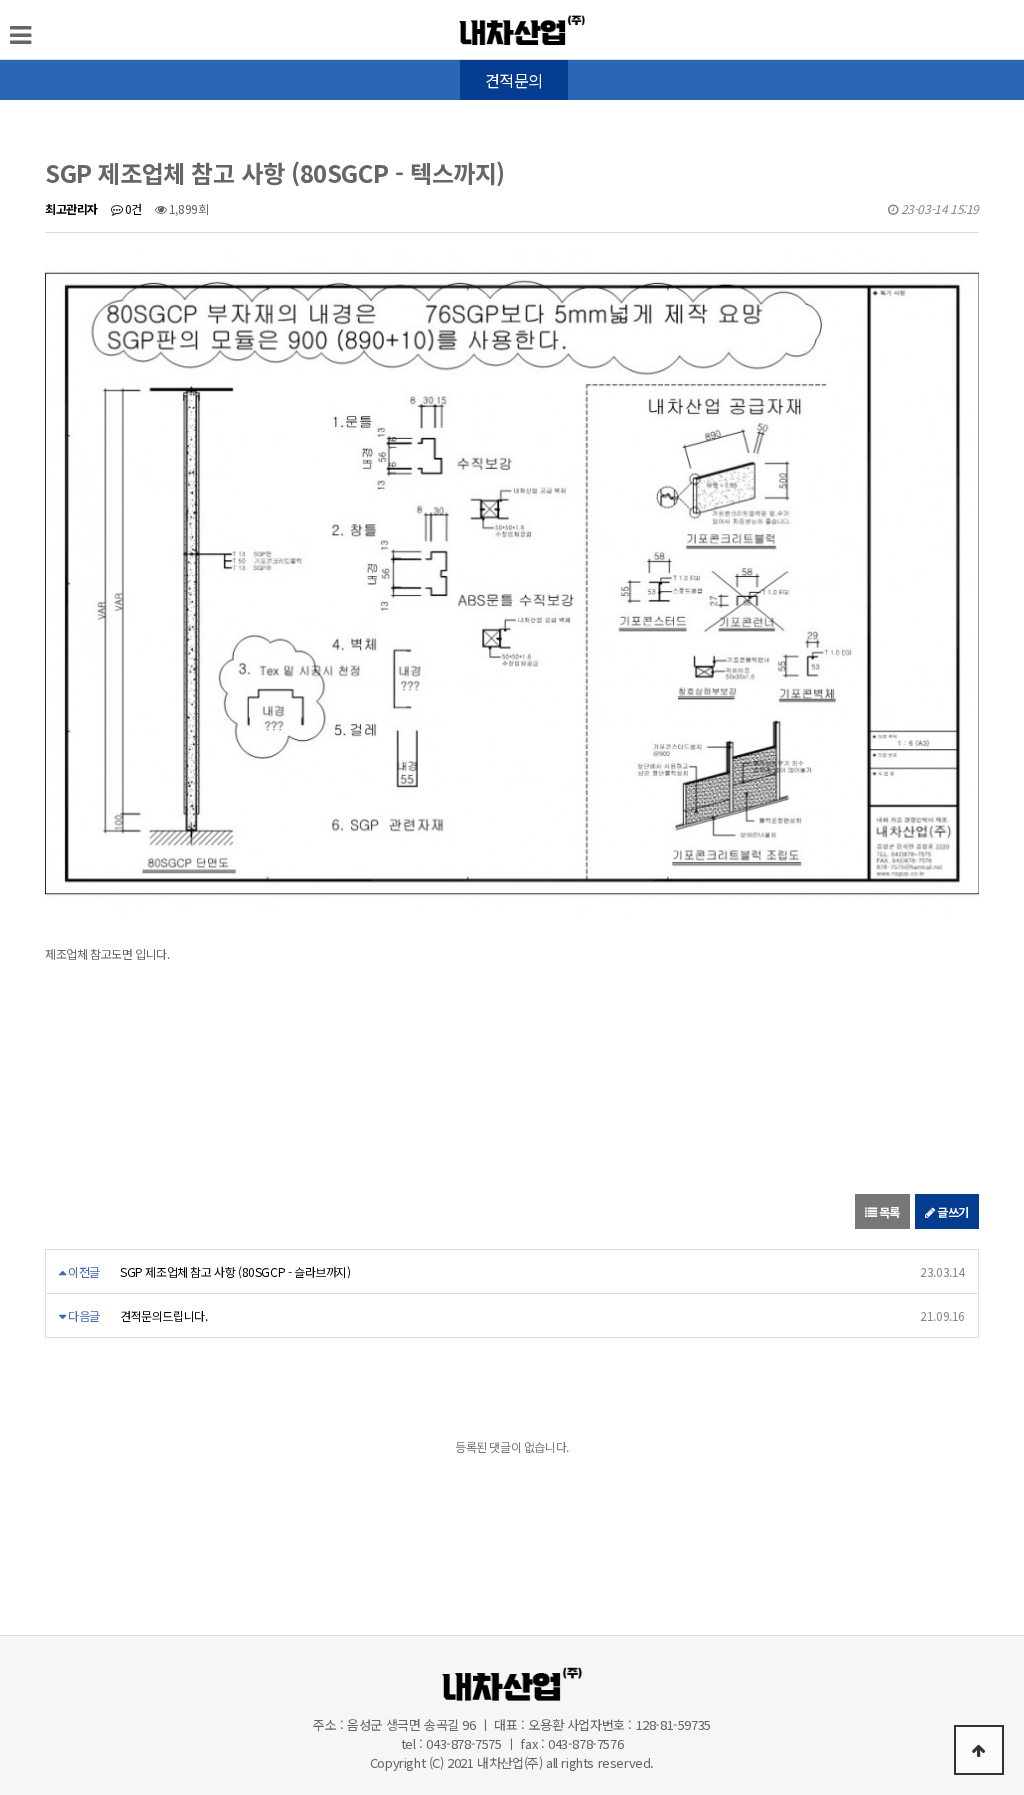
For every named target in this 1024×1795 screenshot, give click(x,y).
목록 (888, 1211)
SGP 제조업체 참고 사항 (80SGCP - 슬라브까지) (235, 1271)
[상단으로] (979, 1750)
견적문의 (514, 80)
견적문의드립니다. (163, 1315)
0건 (132, 208)
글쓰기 (952, 1211)
